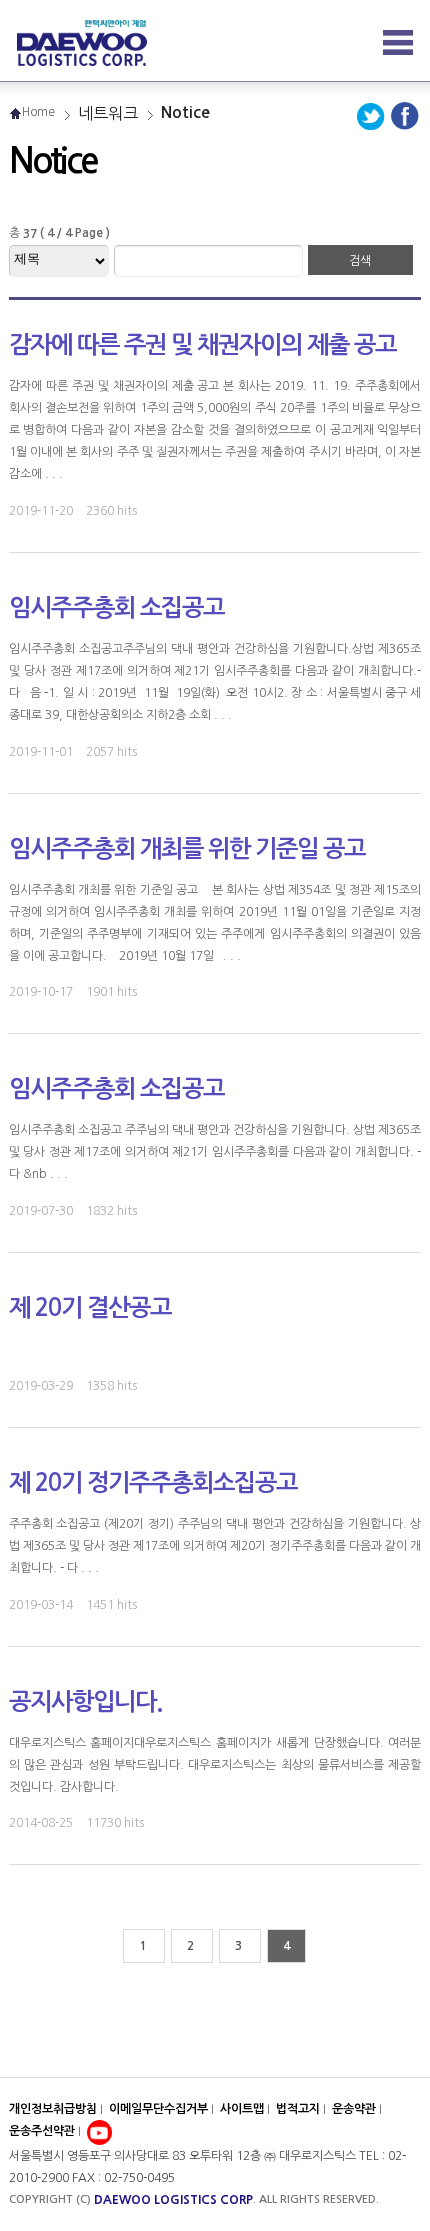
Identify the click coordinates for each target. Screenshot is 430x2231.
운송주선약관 (43, 2131)
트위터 (373, 112)
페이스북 (405, 112)
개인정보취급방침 (53, 2109)
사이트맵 (243, 2109)
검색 (360, 261)
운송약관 (355, 2109)
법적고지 (299, 2109)
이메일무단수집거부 (158, 2109)
